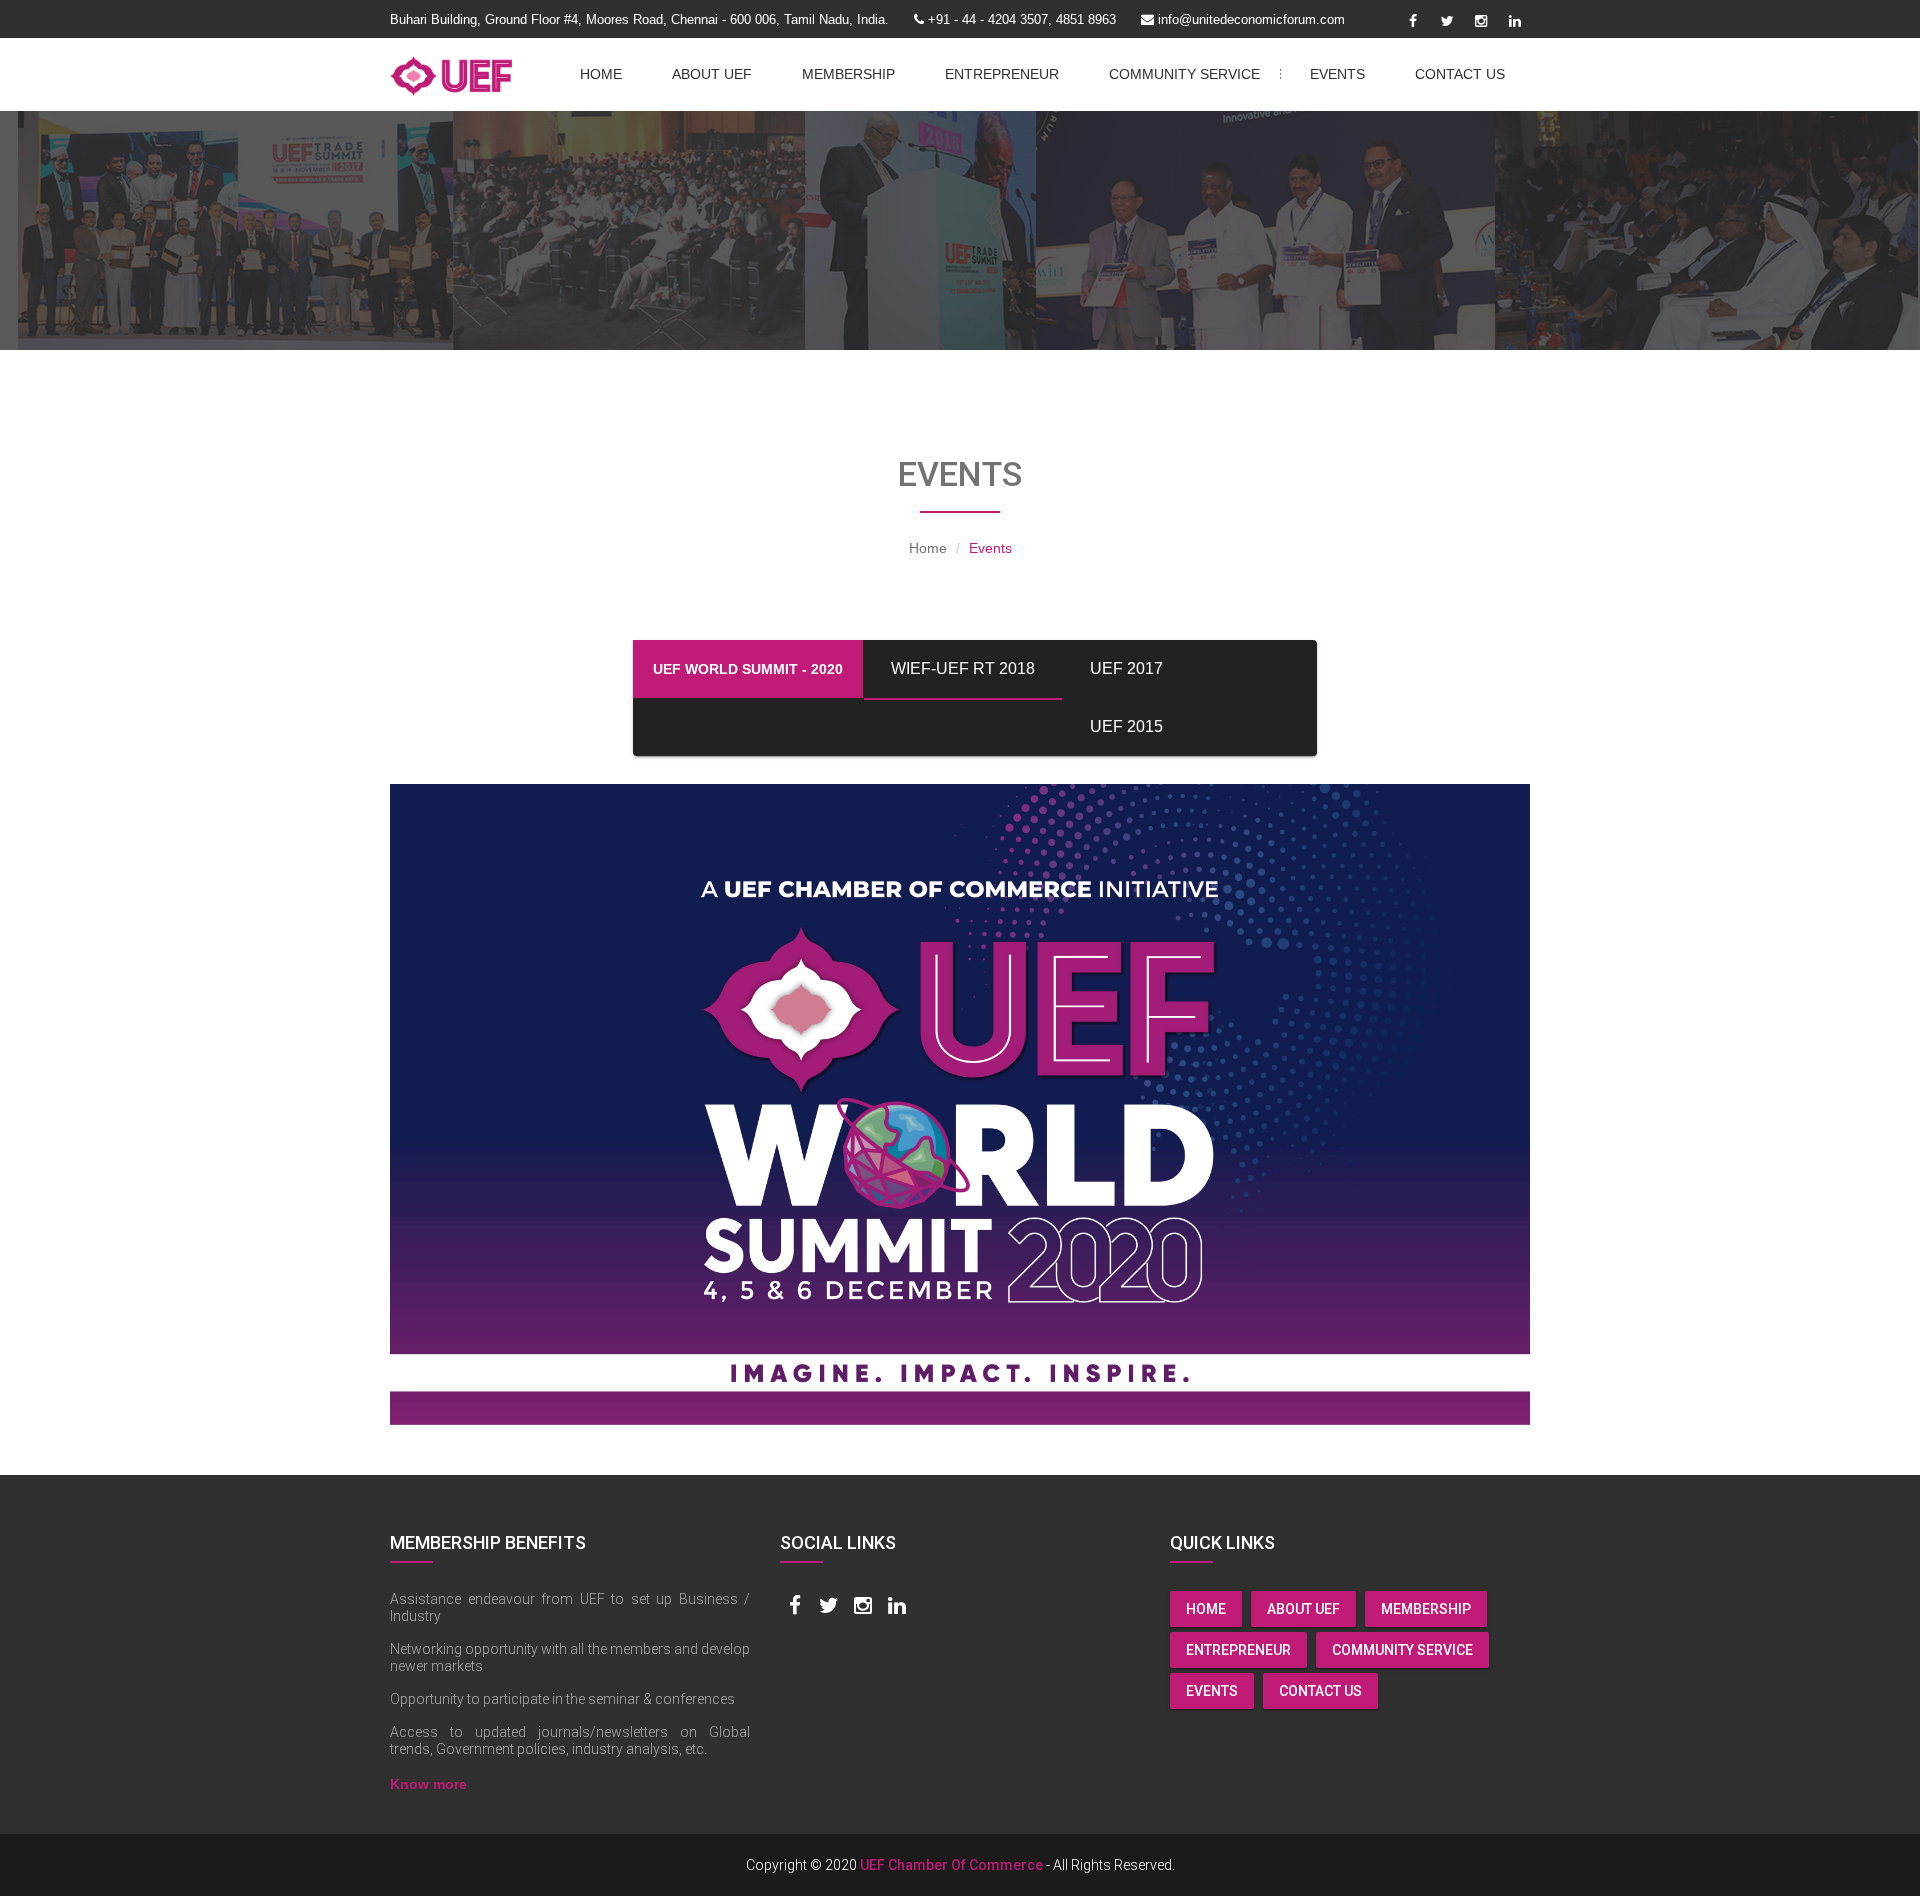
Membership (848, 74)
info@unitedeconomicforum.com (1251, 19)
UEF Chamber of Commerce (951, 1865)
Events (1337, 74)
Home (601, 74)
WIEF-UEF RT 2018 (963, 668)
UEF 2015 (1126, 726)
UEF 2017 (1126, 668)
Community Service (1197, 74)
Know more (428, 1784)
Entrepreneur (1002, 74)
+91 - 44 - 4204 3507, (990, 19)
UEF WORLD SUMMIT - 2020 (748, 669)
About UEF (712, 74)
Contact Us (1460, 74)
